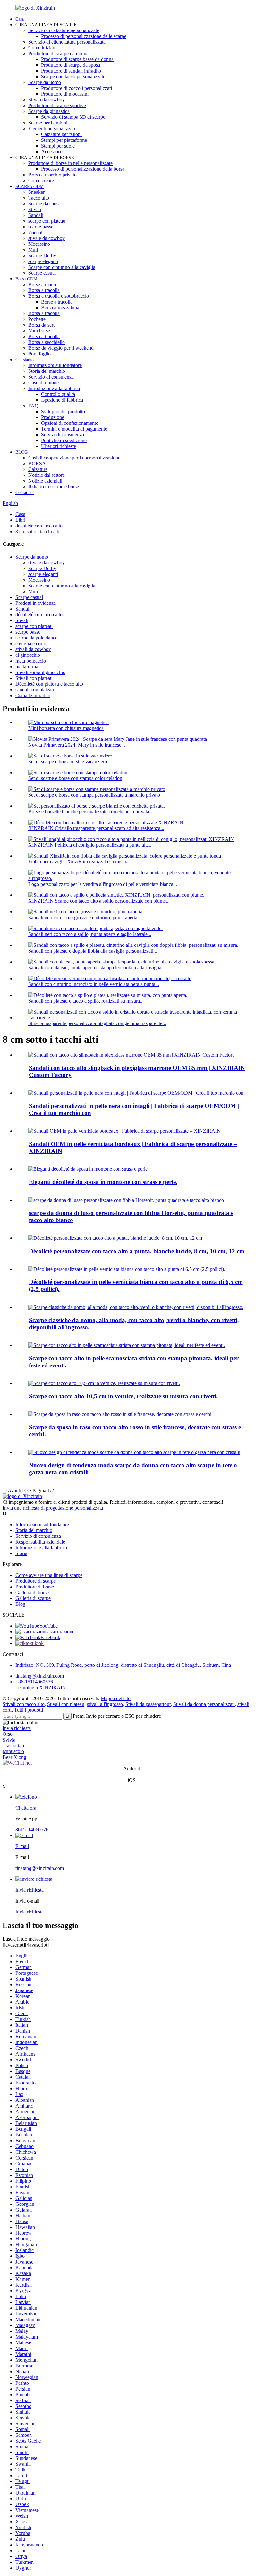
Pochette (37, 319)
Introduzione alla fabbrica (54, 388)
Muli (33, 250)
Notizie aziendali (45, 481)
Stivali (35, 209)
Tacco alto (39, 198)
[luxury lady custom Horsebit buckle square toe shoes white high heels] (126, 1200)
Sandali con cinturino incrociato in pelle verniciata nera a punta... (94, 984)
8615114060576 (32, 1830)
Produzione (53, 417)
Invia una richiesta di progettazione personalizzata (53, 1508)
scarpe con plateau (47, 221)
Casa (20, 19)
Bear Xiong (14, 1757)
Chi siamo (25, 360)
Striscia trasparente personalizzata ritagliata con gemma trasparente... (97, 1023)
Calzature (38, 469)
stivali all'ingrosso (105, 1704)
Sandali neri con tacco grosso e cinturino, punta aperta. (83, 917)
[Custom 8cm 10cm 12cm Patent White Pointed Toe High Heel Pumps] (115, 1238)
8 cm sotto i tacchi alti (37, 531)
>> (28, 1490)
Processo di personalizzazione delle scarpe (84, 36)
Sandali (36, 215)
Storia (21, 1553)
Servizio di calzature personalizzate (64, 30)
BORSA (37, 463)
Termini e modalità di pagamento (74, 429)
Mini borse (39, 331)
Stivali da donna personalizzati (204, 1704)
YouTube (48, 1626)
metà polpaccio (31, 661)
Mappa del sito (116, 1698)
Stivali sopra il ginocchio (40, 672)
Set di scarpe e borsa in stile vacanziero (68, 762)
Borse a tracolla (57, 302)
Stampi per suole (58, 146)
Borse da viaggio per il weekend (61, 348)
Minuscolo (13, 1751)
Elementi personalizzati (52, 128)
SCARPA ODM (30, 187)
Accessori (51, 152)
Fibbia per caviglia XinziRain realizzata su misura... (80, 862)
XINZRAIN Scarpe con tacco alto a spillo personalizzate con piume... (99, 901)
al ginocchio (28, 655)
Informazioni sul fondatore (55, 365)
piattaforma (27, 667)
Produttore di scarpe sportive (57, 105)
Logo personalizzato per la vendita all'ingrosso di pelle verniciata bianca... (103, 884)
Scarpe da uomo (45, 82)
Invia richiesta (17, 1728)
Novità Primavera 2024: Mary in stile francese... (77, 745)
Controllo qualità (58, 394)
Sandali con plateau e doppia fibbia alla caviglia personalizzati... (93, 951)
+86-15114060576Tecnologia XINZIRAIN (41, 1685)
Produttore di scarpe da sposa (71, 65)
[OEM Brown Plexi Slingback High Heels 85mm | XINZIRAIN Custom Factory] (131, 1055)
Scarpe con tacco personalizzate (73, 77)
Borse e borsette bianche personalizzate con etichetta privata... (91, 812)
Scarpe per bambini (48, 123)
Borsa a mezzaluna (60, 308)
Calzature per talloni (61, 134)
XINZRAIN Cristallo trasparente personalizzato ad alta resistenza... (96, 828)
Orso (8, 1734)
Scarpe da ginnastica (49, 111)
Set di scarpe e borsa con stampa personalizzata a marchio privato (94, 795)
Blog (20, 1604)
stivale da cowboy (47, 238)
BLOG (21, 452)
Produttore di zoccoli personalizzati (76, 88)
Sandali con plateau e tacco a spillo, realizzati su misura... (86, 1001)
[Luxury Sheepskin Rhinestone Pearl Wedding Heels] (89, 1169)
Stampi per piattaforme (64, 140)
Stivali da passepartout (148, 1704)
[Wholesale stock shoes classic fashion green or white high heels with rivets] (136, 1307)
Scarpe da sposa (44, 204)
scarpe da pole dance (36, 638)
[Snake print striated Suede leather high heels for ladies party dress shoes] (127, 1345)
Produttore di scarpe (36, 1581)
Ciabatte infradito (33, 695)
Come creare (41, 180)
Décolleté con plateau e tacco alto (49, 684)
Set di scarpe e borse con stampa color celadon (75, 778)
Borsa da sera (42, 325)
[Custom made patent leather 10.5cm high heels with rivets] (104, 1383)
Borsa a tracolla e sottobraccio (59, 296)
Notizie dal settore (47, 475)
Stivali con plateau (34, 678)
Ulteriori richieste (59, 446)
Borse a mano (42, 284)
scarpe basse (41, 227)
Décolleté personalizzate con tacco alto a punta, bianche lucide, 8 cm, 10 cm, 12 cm (137, 1251)
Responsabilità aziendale (40, 1542)
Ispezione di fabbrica (62, 400)
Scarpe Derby (42, 256)
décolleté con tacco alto (39, 526)
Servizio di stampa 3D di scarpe (73, 117)
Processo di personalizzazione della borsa (83, 169)
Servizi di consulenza (63, 435)
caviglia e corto (31, 643)
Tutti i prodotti (29, 1710)
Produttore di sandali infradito (71, 71)
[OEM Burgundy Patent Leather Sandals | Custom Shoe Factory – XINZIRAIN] (124, 1131)
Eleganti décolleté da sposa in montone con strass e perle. (103, 1182)
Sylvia (9, 1740)
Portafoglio (39, 354)
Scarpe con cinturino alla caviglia (62, 267)
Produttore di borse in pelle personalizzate (70, 163)
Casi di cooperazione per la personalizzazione (74, 458)
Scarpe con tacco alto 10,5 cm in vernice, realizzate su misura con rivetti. (123, 1396)
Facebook (50, 1637)
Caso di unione (43, 383)
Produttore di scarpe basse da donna (77, 59)
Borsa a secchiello (47, 342)
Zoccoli (36, 232)
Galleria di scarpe (33, 1598)
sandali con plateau (35, 690)
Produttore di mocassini (65, 94)
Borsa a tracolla (44, 290)
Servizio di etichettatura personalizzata (67, 42)
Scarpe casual (42, 273)
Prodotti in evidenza (36, 603)
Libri (20, 520)
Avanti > (17, 1490)
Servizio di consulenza (51, 377)
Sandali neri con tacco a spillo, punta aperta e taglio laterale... (90, 934)
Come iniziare (42, 48)
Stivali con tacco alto (24, 1704)
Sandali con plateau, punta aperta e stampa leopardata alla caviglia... (97, 967)
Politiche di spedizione (64, 440)
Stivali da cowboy (47, 100)
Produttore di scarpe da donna (58, 53)
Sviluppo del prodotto (63, 411)
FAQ (33, 406)
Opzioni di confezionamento (70, 423)
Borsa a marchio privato (52, 175)
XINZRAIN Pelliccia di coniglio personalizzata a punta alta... (90, 845)
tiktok (38, 1643)
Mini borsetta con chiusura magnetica (66, 728)
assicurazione (61, 1632)
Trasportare (14, 1746)
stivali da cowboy (33, 649)
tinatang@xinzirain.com (40, 1676)
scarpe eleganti (43, 261)
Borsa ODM (26, 279)
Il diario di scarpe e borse (54, 487)
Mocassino (39, 244)
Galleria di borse (32, 1592)
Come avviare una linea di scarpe (49, 1575)
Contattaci (25, 493)
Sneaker (36, 192)
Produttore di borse (35, 1587)
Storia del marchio (47, 371)
